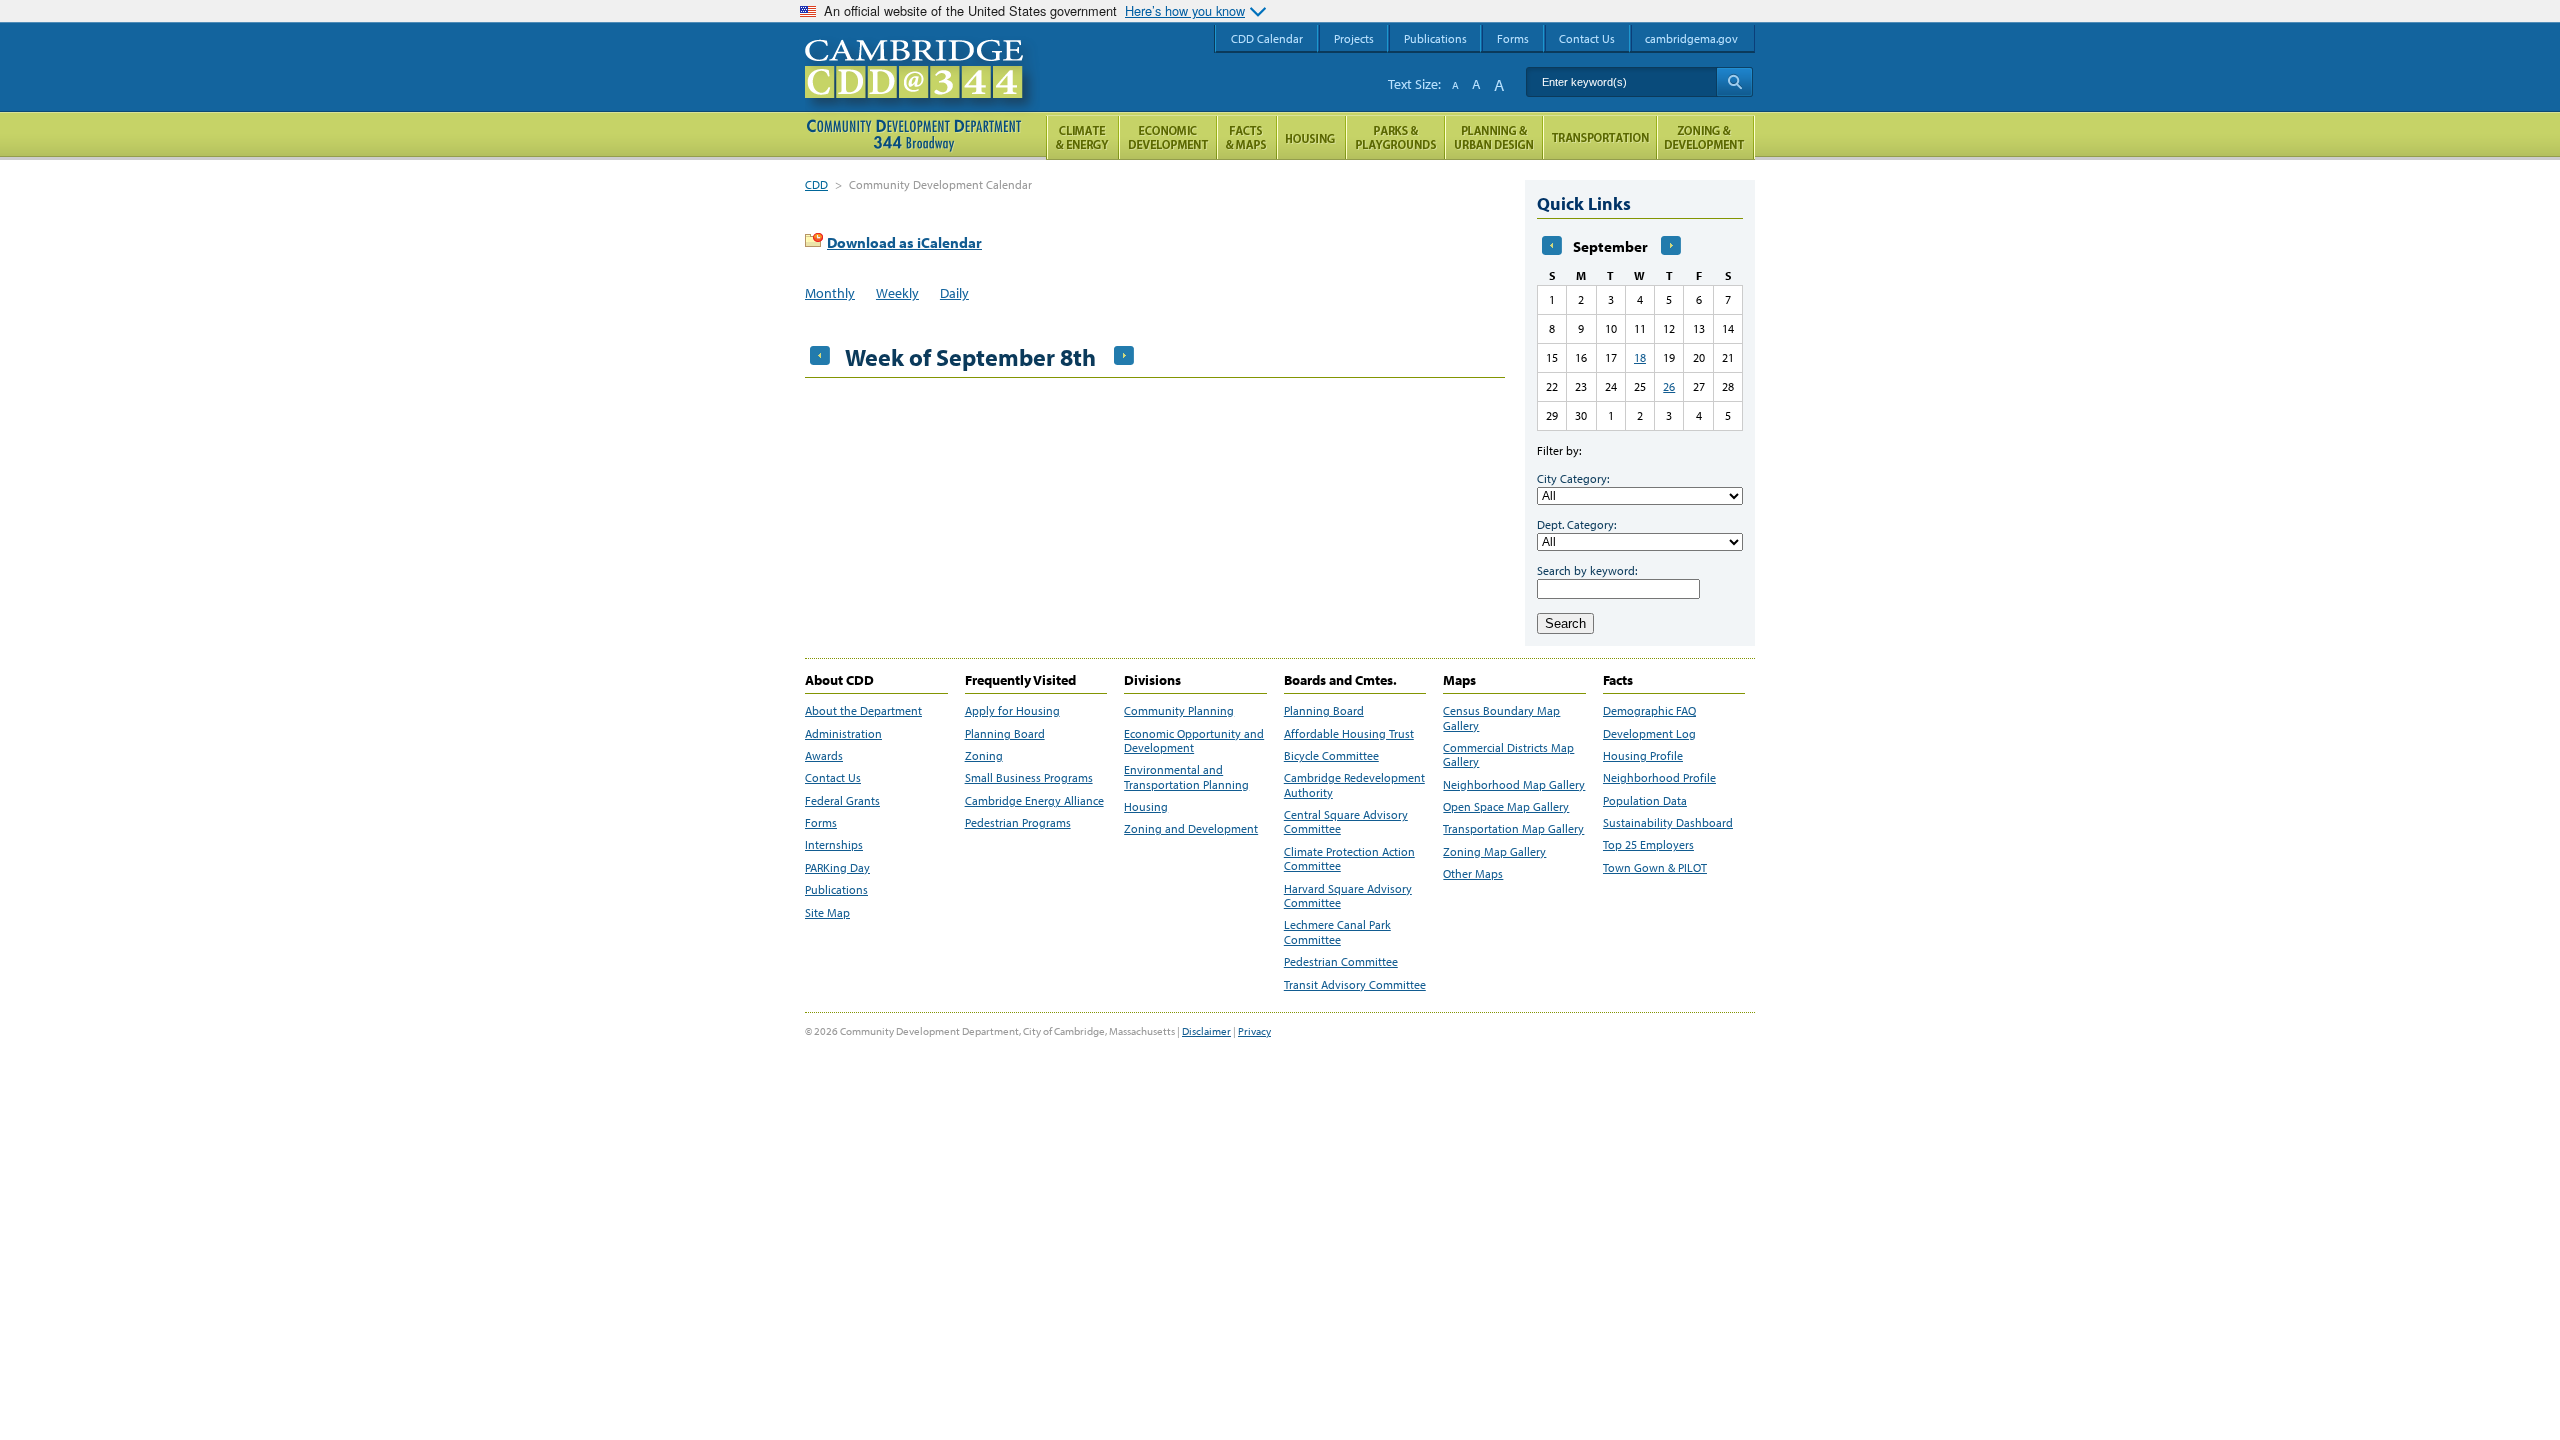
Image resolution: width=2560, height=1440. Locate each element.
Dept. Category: (1576, 524)
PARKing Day (837, 868)
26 (1669, 386)
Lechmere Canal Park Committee (1337, 932)
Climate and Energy (1082, 137)
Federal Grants (842, 801)
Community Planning (1179, 711)
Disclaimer (1206, 1031)
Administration (843, 734)
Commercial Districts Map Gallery (1508, 755)
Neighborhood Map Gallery (1514, 785)
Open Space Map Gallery (1506, 807)
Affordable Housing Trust (1349, 734)
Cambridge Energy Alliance (1034, 801)
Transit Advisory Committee (1355, 985)
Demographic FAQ (1649, 711)
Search (1565, 623)
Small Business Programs (1029, 778)
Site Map (827, 913)
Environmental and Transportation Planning (1186, 777)
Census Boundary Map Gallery (1501, 718)
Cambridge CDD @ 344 (922, 89)
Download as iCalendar (904, 242)
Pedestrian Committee (1341, 962)
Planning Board (1005, 734)
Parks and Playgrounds (1395, 137)
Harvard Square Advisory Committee (1348, 896)
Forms (821, 823)
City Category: (1573, 478)
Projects (1354, 38)
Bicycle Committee (1331, 756)
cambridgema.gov (1691, 38)
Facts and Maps (1247, 137)
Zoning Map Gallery (1494, 852)
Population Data (1645, 801)
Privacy (1254, 1031)
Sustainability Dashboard (1668, 823)
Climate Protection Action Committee (1349, 859)
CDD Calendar (1267, 38)
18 (1640, 357)
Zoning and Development (1191, 829)
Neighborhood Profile (1659, 778)
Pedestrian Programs (1018, 823)
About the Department (863, 711)
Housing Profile (1643, 756)
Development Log (1649, 734)
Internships (834, 845)
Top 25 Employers (1648, 845)
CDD (816, 184)
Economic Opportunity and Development (1194, 741)
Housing (1146, 807)
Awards (824, 756)
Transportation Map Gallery (1513, 829)
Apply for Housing (1012, 711)
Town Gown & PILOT (1655, 868)
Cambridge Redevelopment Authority (1354, 785)
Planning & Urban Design (1494, 137)
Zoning (984, 756)
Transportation (1600, 137)
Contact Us (833, 778)
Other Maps (1473, 874)
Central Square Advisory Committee (1346, 822)
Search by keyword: (1587, 570)
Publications (836, 890)
